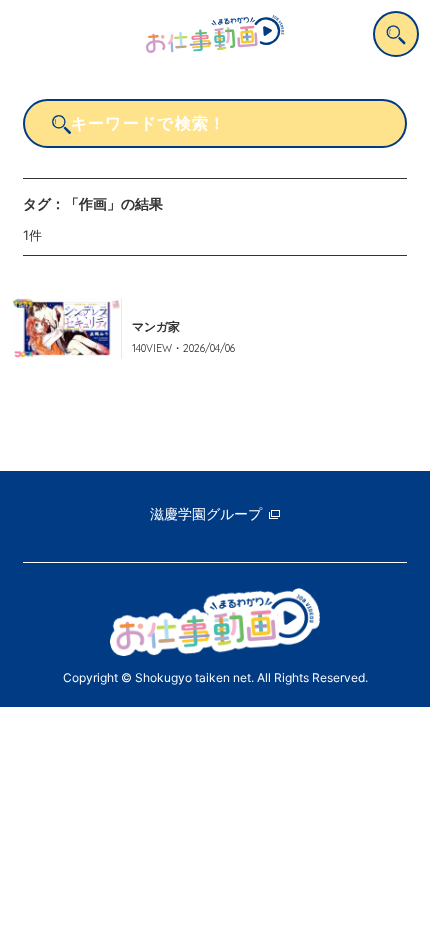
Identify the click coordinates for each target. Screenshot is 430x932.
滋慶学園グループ (206, 513)
